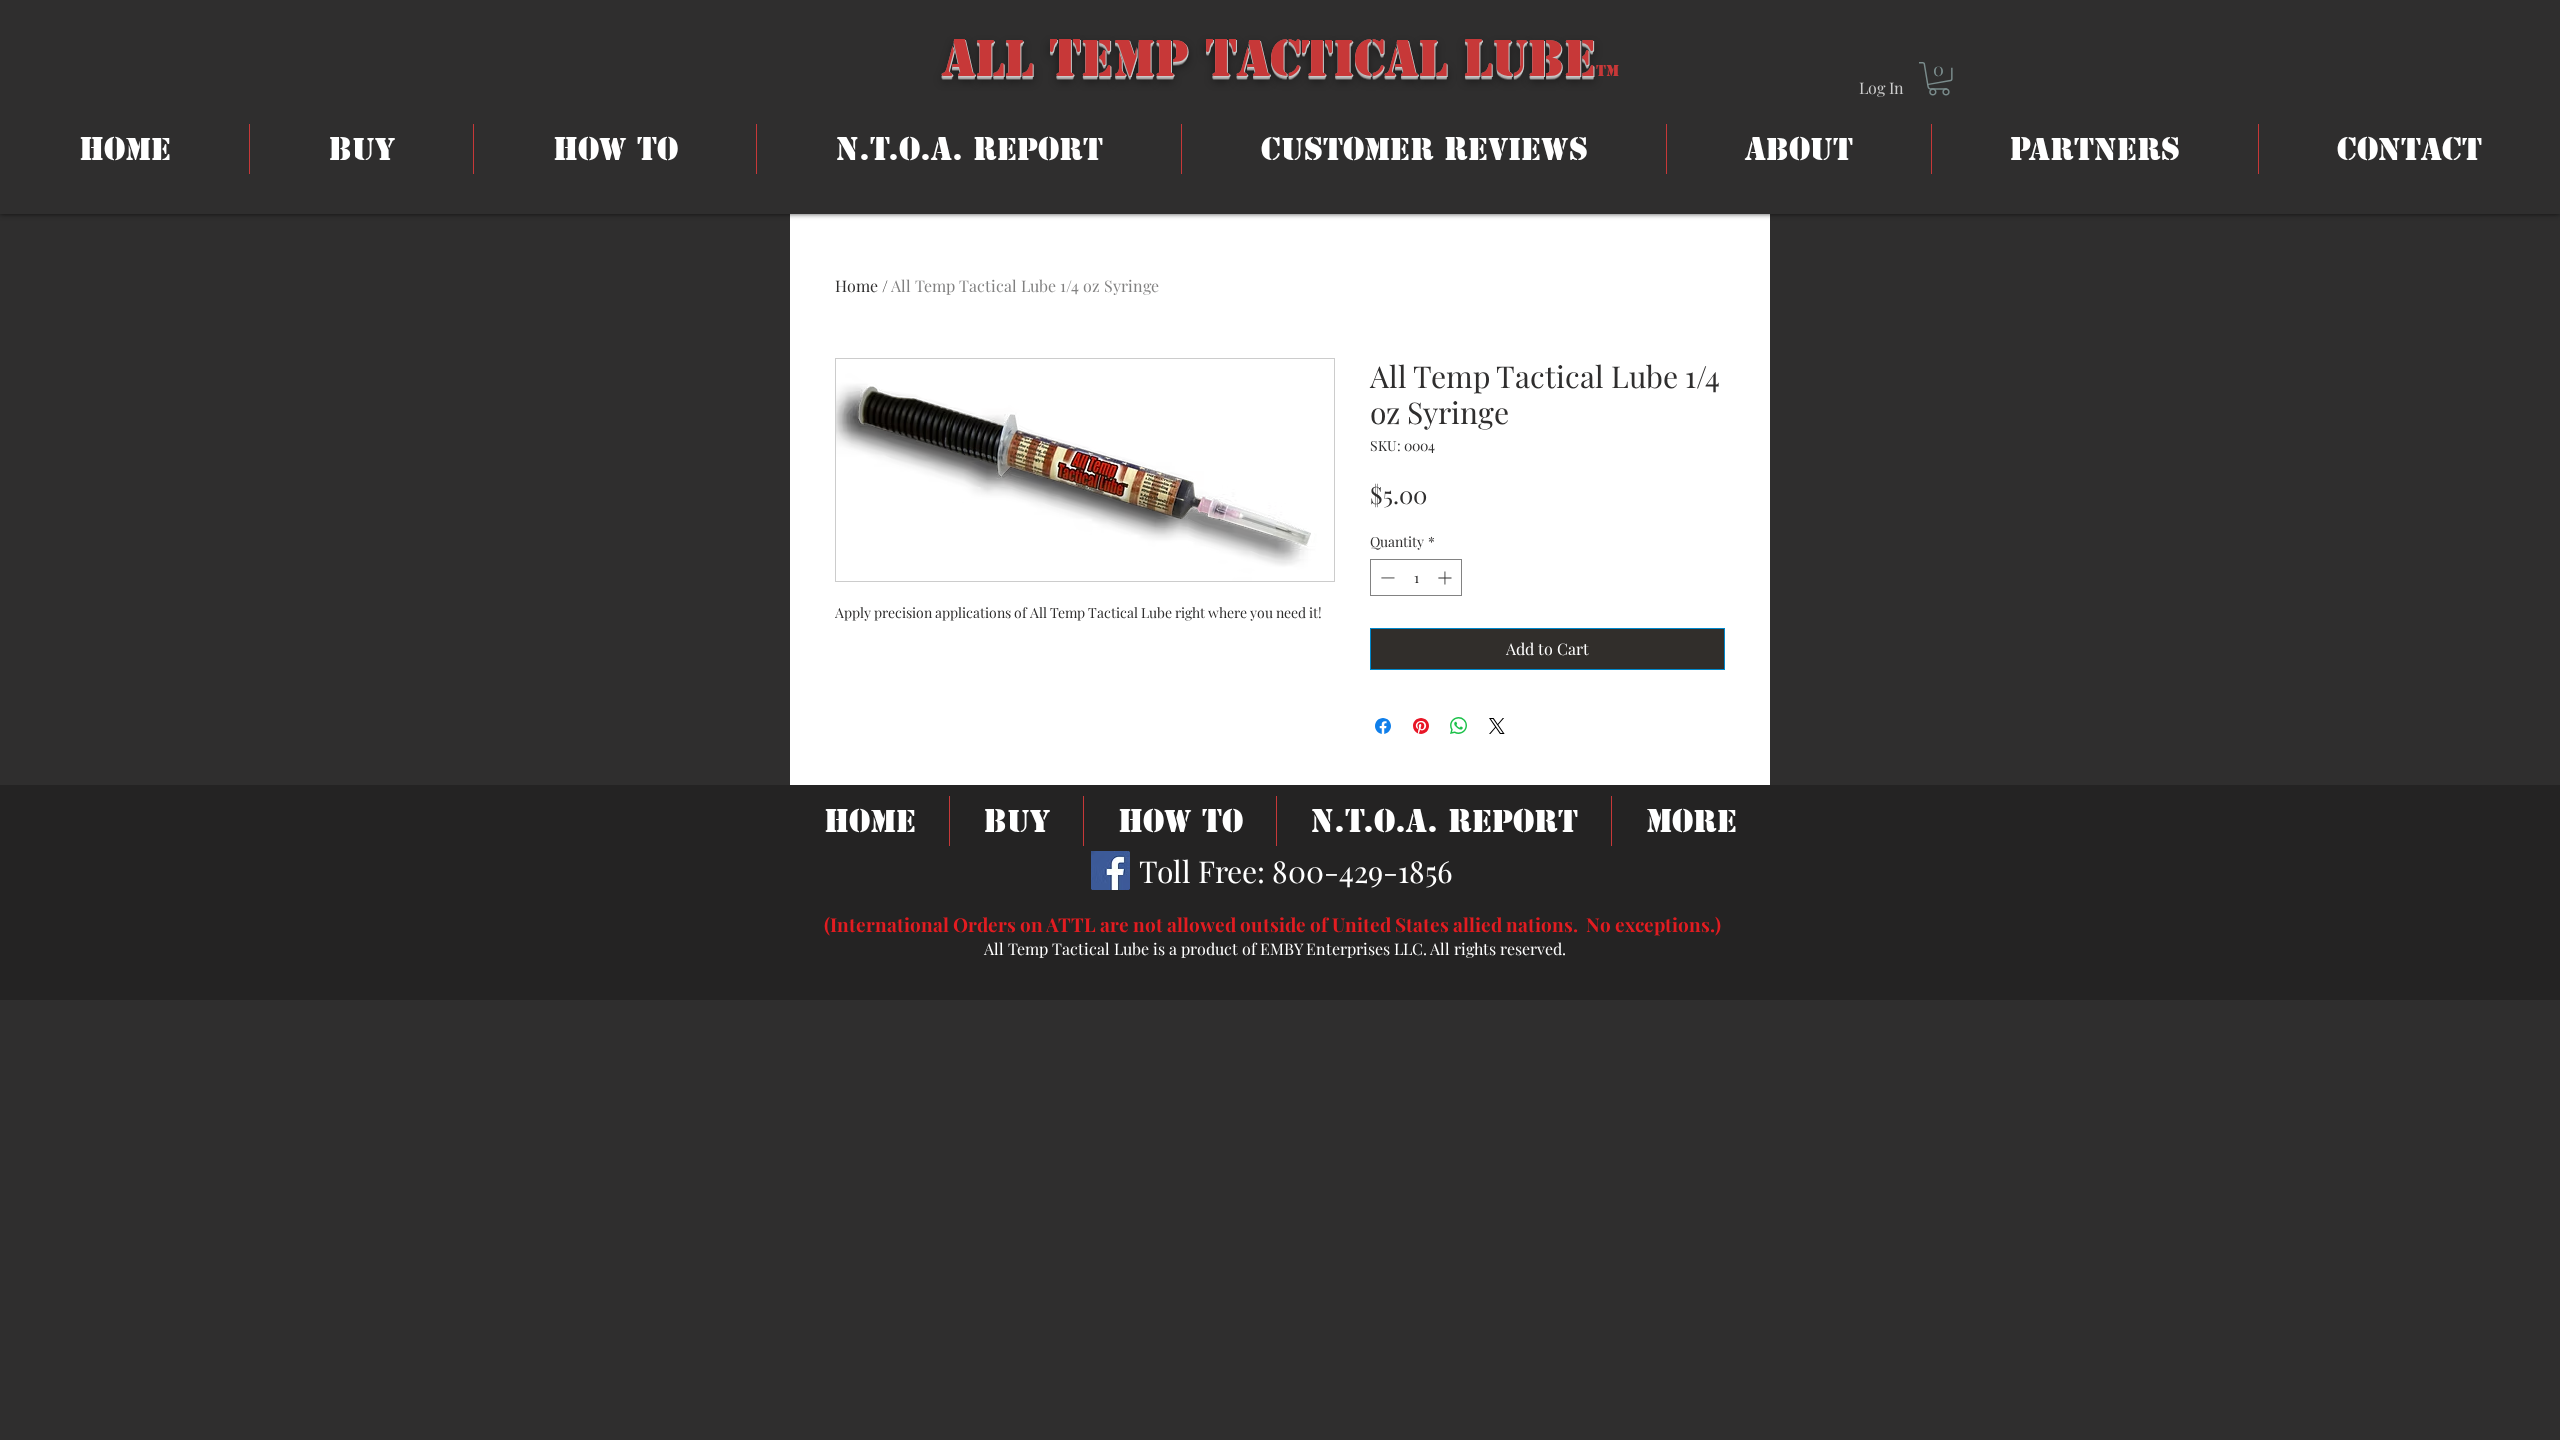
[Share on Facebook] (1383, 726)
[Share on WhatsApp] (1459, 726)
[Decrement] (1385, 577)
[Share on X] (1497, 726)
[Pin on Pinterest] (1421, 726)
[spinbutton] (1416, 577)
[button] (1939, 79)
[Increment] (1446, 577)
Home (856, 285)
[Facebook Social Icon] (1110, 870)
